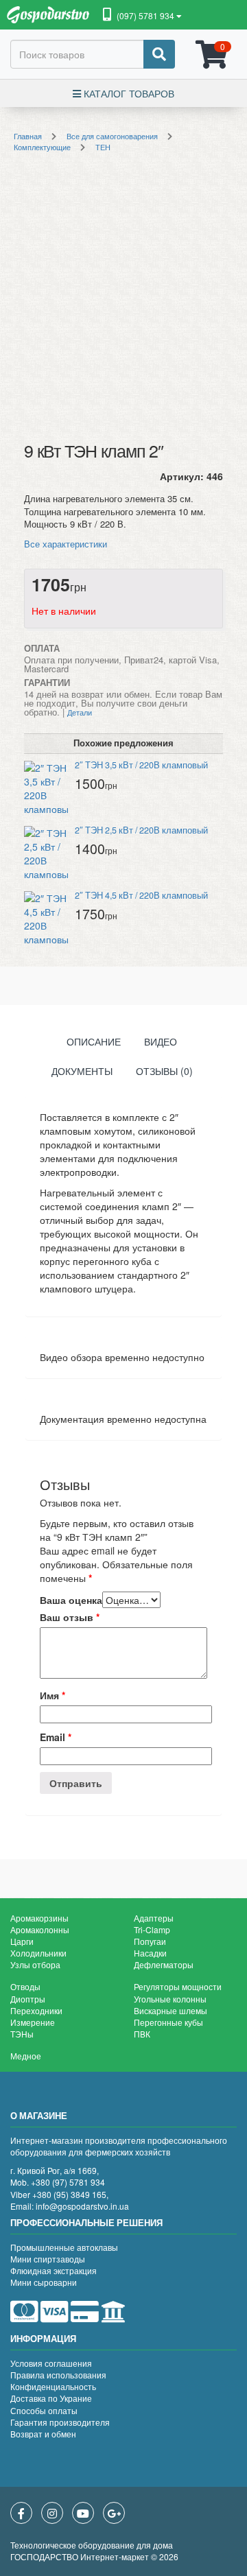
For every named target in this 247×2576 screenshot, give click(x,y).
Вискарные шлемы (170, 2010)
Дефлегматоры (164, 1964)
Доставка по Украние (51, 2398)
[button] (142, 16)
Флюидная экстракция (54, 2270)
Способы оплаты (44, 2410)
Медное (26, 2056)
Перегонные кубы (168, 2022)
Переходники (36, 2010)
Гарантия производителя (60, 2422)
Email (56, 1737)
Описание (94, 1041)
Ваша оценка (71, 1600)
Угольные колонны (170, 1999)
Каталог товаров (128, 93)
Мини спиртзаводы (48, 2259)
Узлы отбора (35, 1964)
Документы (82, 1071)
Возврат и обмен (43, 2434)
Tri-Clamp (152, 1929)
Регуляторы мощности (178, 1986)
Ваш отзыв (70, 1617)
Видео (161, 1041)
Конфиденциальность (53, 2386)
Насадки (150, 1953)
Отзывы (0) (164, 1071)
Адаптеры (154, 1918)
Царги (22, 1941)
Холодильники (38, 1953)
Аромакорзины (39, 1918)
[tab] (94, 1044)
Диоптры (28, 1999)
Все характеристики (66, 544)
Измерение (33, 2022)
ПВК (142, 2034)
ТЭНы (22, 2034)
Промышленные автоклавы (64, 2247)
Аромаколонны (40, 1929)
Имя (52, 1695)
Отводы (25, 1986)
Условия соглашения (51, 2363)
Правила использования (58, 2375)
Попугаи (150, 1941)
